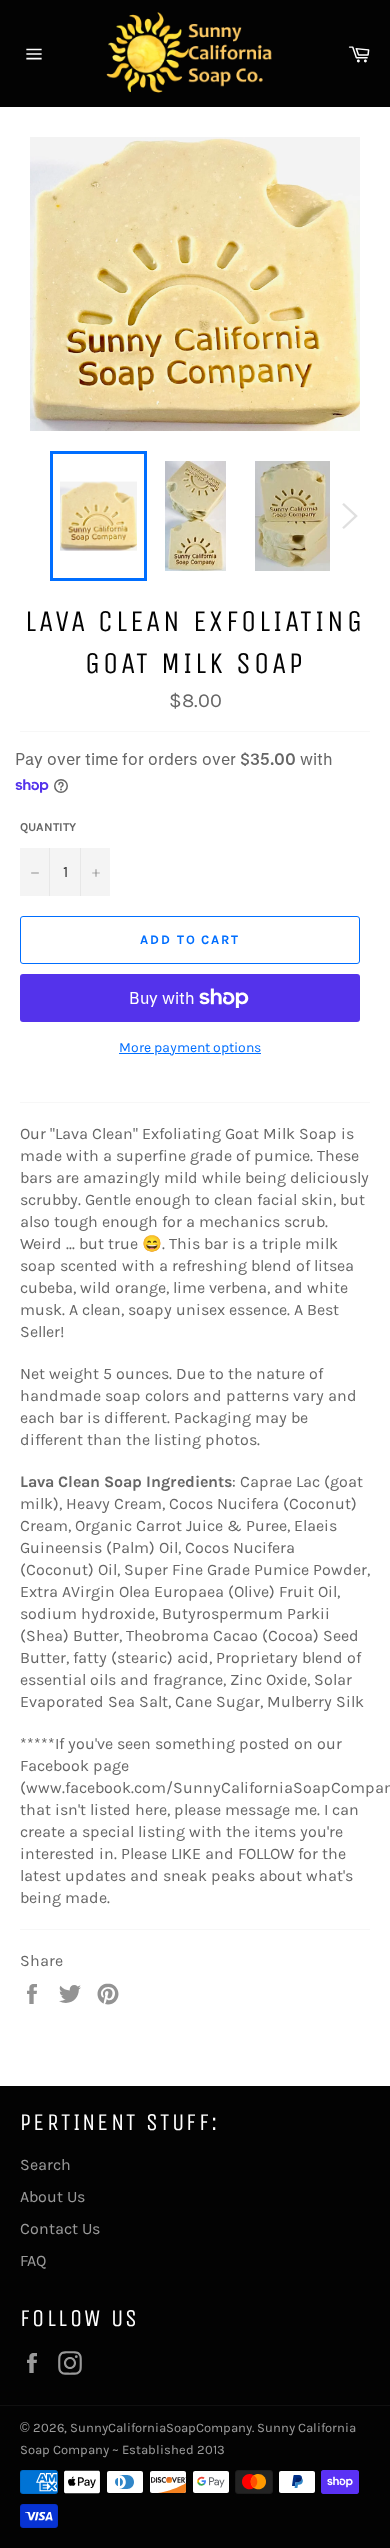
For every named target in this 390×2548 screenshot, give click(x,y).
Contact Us (60, 2228)
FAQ (33, 2260)
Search (45, 2164)
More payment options (190, 1047)
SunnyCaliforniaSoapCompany (161, 2427)
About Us (52, 2196)
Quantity (48, 827)
